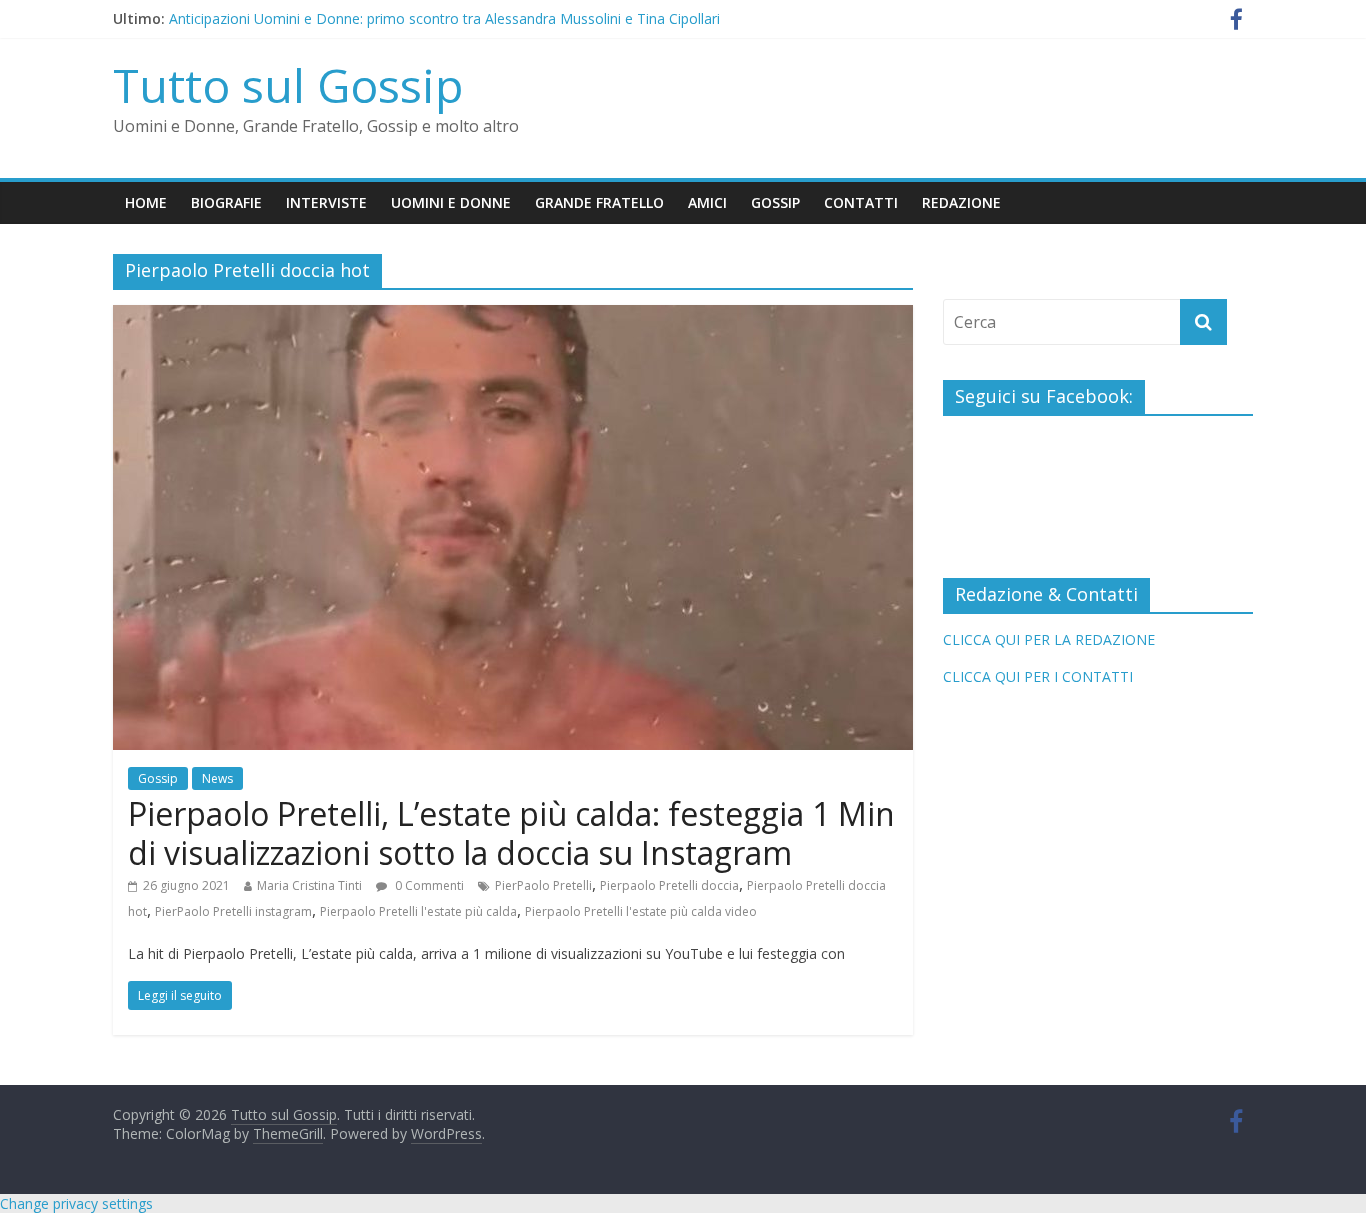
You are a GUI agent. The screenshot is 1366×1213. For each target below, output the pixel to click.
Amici (707, 202)
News (217, 778)
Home (146, 202)
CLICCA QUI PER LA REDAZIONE (1049, 639)
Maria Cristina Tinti (309, 885)
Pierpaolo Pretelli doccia (669, 885)
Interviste (326, 202)
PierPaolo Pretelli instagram (233, 911)
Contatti (861, 202)
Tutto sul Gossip (288, 85)
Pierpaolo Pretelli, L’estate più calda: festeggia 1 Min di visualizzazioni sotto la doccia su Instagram (511, 832)
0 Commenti (428, 885)
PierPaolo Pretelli (543, 885)
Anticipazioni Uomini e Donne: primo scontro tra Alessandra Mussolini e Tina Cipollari (444, 21)
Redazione (961, 202)
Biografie (226, 202)
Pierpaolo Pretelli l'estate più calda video (641, 911)
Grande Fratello (599, 202)
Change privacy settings (76, 1203)
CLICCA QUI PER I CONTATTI (1038, 676)
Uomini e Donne (451, 202)
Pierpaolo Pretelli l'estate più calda (418, 911)
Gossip (775, 202)
